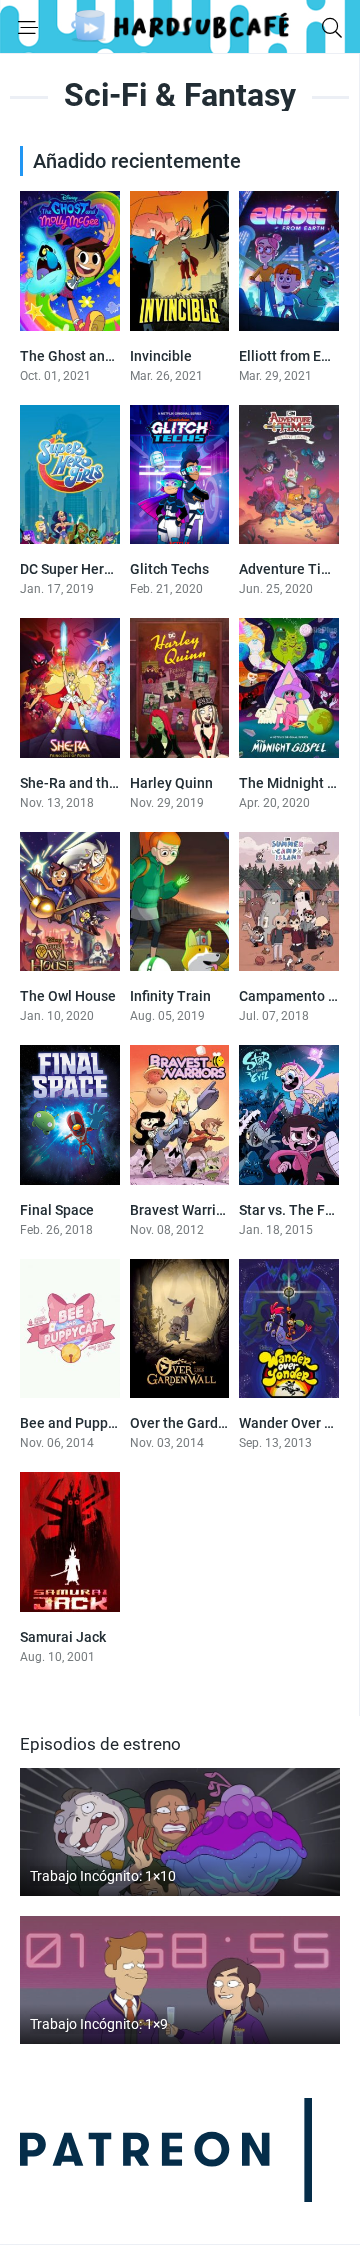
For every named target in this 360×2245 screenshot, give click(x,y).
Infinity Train (170, 996)
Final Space (57, 1210)
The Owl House (68, 996)
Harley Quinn (171, 783)
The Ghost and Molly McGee (109, 356)
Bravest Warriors (183, 1210)
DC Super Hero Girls (82, 569)
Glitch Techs (169, 569)
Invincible (161, 356)
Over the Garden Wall (197, 1423)
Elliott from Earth (293, 356)
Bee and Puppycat (77, 1423)
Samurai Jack (63, 1637)
